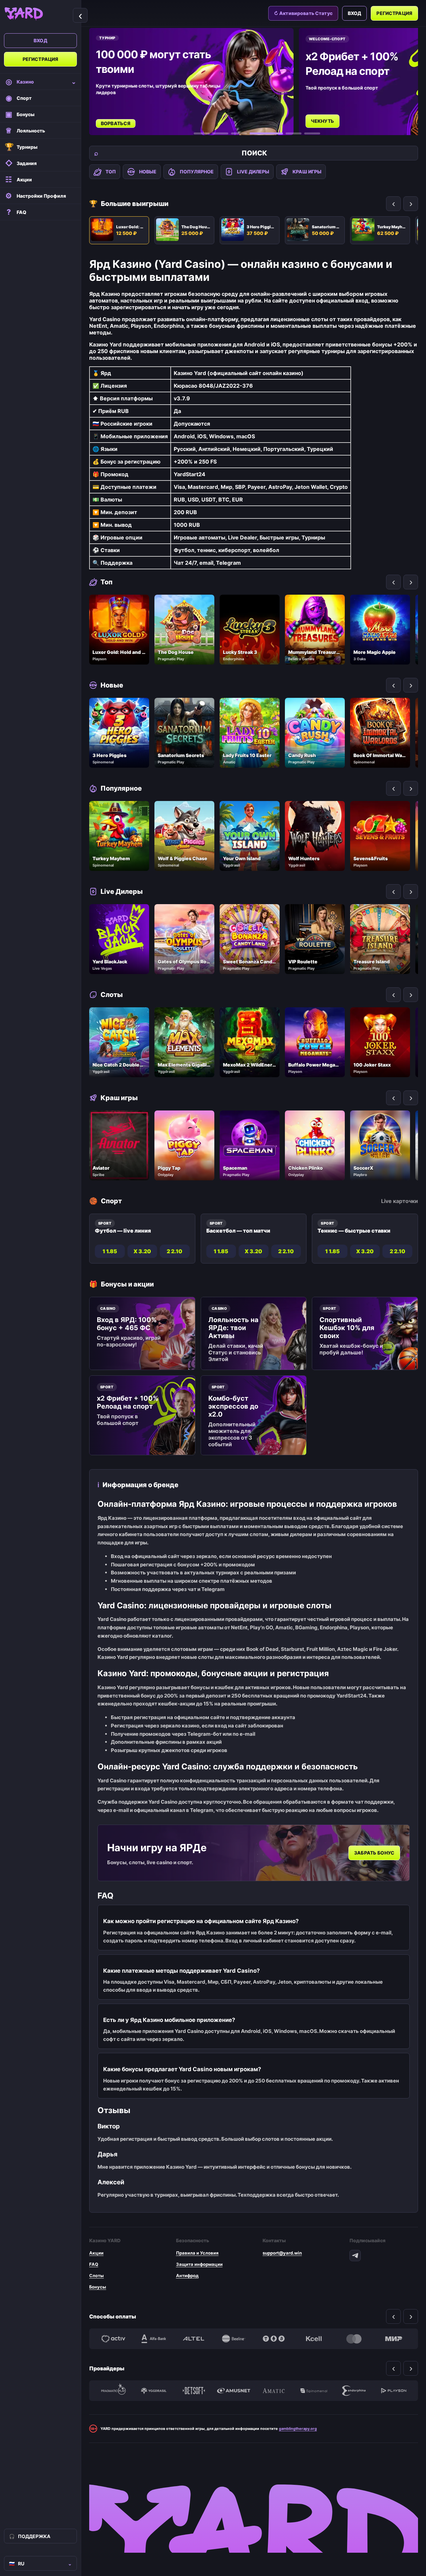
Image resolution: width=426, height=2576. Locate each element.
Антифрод (187, 2276)
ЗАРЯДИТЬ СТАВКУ (334, 114)
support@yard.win (282, 2253)
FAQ (94, 2264)
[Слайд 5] (285, 133)
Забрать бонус (374, 1853)
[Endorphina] (354, 2391)
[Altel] (194, 2339)
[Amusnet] (234, 2391)
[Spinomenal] (314, 2391)
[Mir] (394, 2339)
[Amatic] (274, 2391)
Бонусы (98, 2287)
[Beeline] (234, 2339)
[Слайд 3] (239, 133)
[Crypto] (274, 2339)
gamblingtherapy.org (298, 2429)
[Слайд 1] (202, 133)
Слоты (97, 2276)
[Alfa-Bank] (153, 2339)
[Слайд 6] (312, 133)
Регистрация (41, 59)
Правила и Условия (197, 2253)
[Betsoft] (194, 2391)
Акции (96, 2253)
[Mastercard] (354, 2339)
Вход (40, 40)
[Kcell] (314, 2339)
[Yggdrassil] (153, 2391)
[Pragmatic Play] (113, 2391)
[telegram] (355, 2256)
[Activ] (113, 2339)
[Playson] (394, 2391)
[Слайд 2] (220, 133)
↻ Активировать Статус (303, 13)
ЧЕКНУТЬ (113, 121)
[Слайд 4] (258, 133)
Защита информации (199, 2264)
